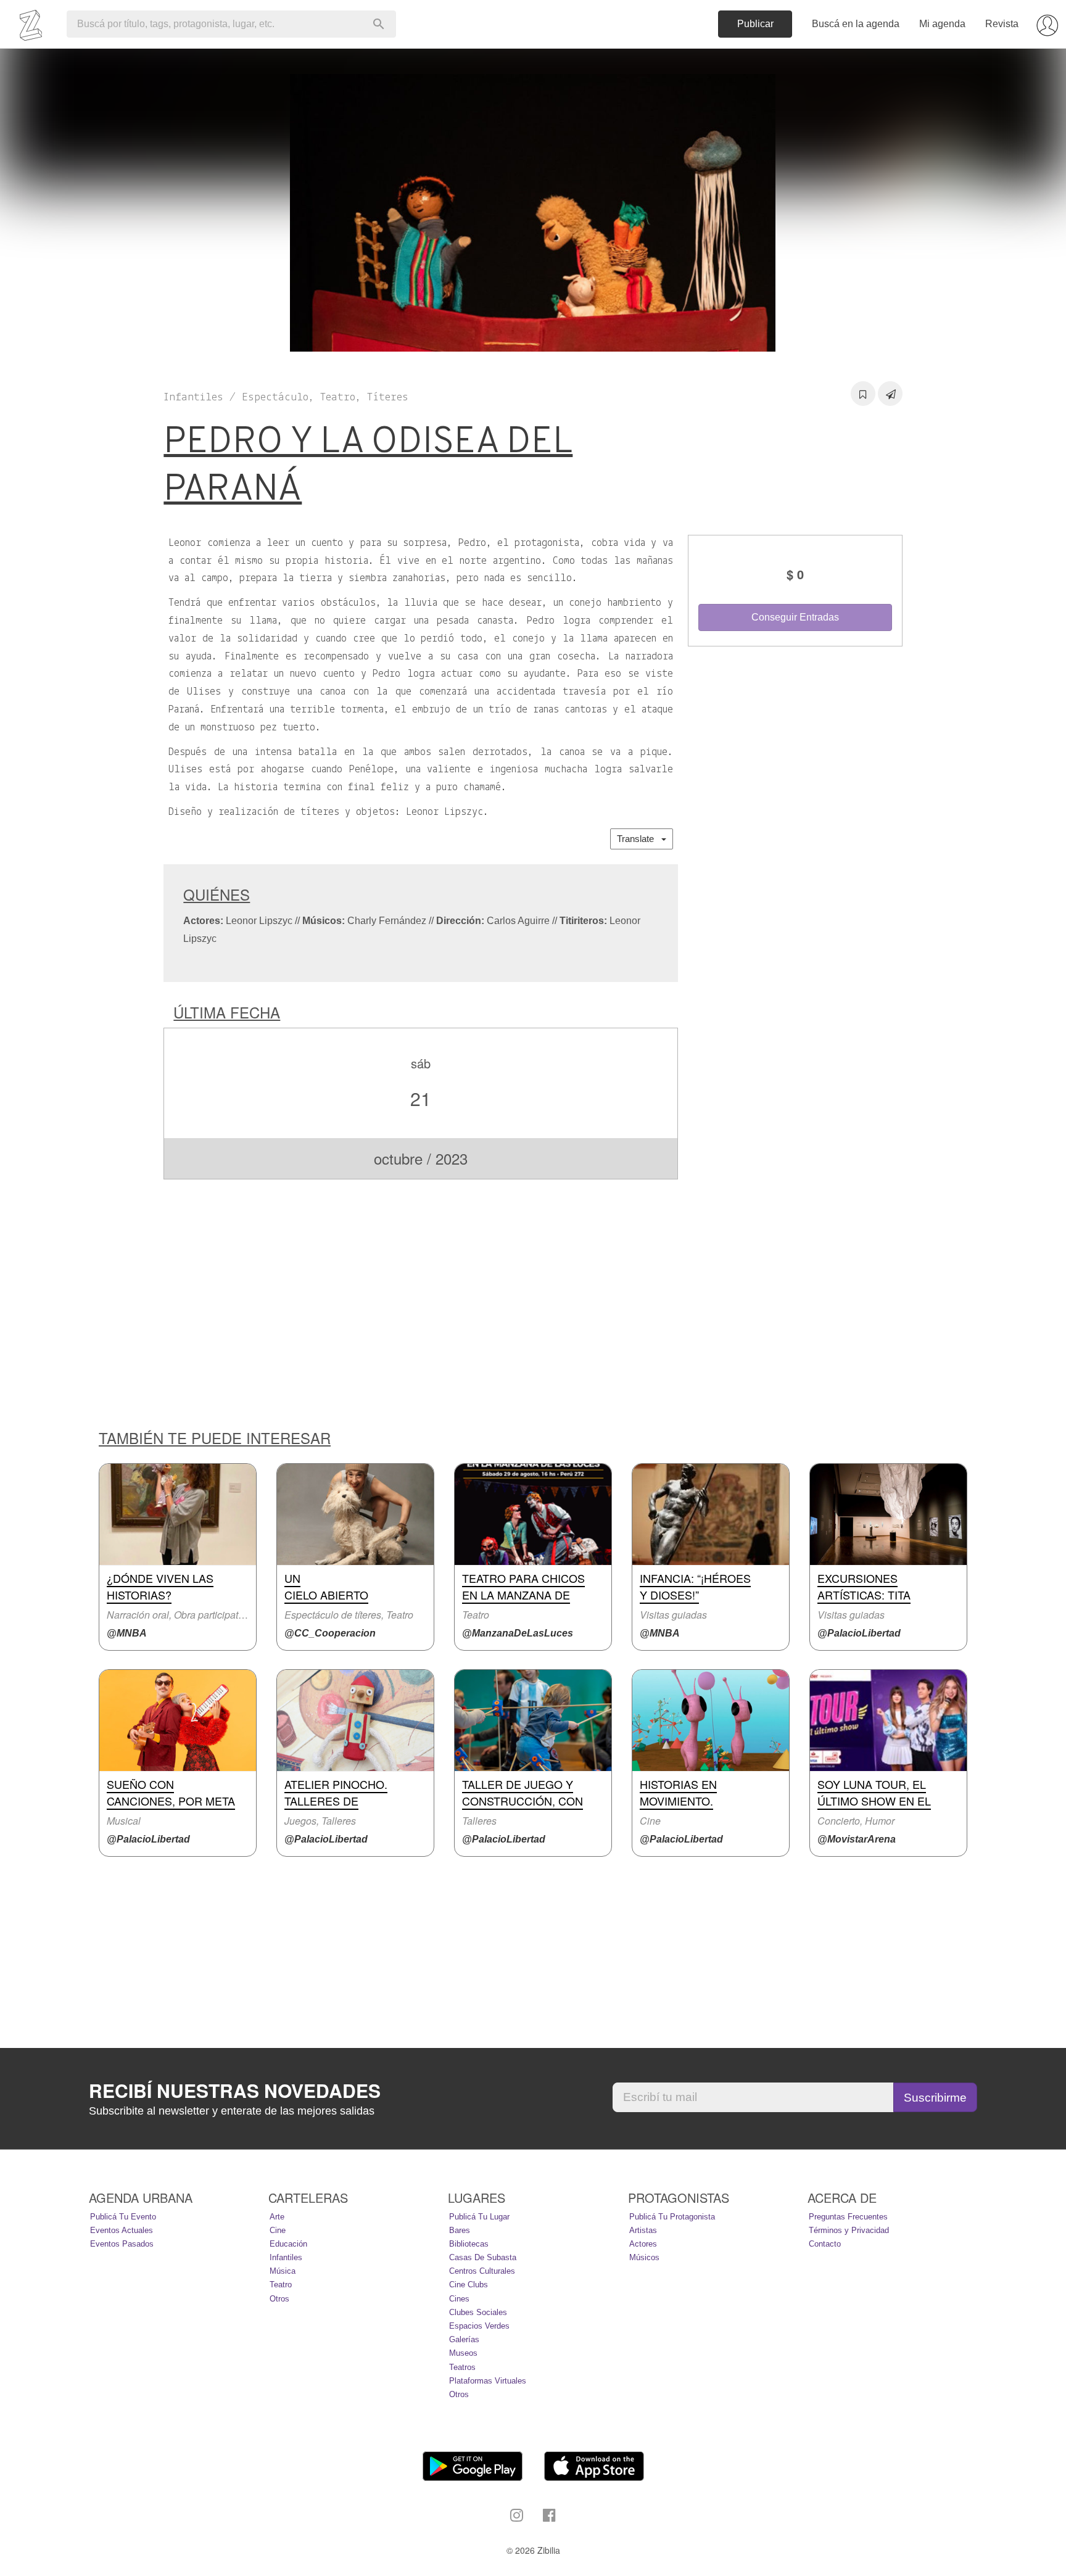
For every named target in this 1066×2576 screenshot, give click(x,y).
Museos (463, 2353)
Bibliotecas (469, 2244)
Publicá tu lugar (479, 2217)
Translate (639, 839)
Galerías (464, 2339)
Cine (278, 2230)
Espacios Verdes (479, 2326)
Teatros (462, 2367)
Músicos (644, 2257)
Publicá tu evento (123, 2217)
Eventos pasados (122, 2244)
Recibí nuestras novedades (235, 2091)
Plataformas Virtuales (488, 2381)
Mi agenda (942, 24)
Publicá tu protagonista (672, 2217)
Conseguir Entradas (795, 617)
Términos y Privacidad (849, 2230)
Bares (460, 2230)
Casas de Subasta (483, 2257)
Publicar (755, 24)
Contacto (825, 2244)
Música (283, 2271)
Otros (279, 2299)
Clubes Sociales (478, 2312)
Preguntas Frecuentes (848, 2217)
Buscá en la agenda (856, 24)
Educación (288, 2244)
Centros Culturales (482, 2271)
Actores (643, 2244)
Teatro (281, 2285)
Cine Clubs (469, 2285)
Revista (1002, 24)
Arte (277, 2217)
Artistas (643, 2230)
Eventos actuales (122, 2230)
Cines (459, 2299)
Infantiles (286, 2257)
